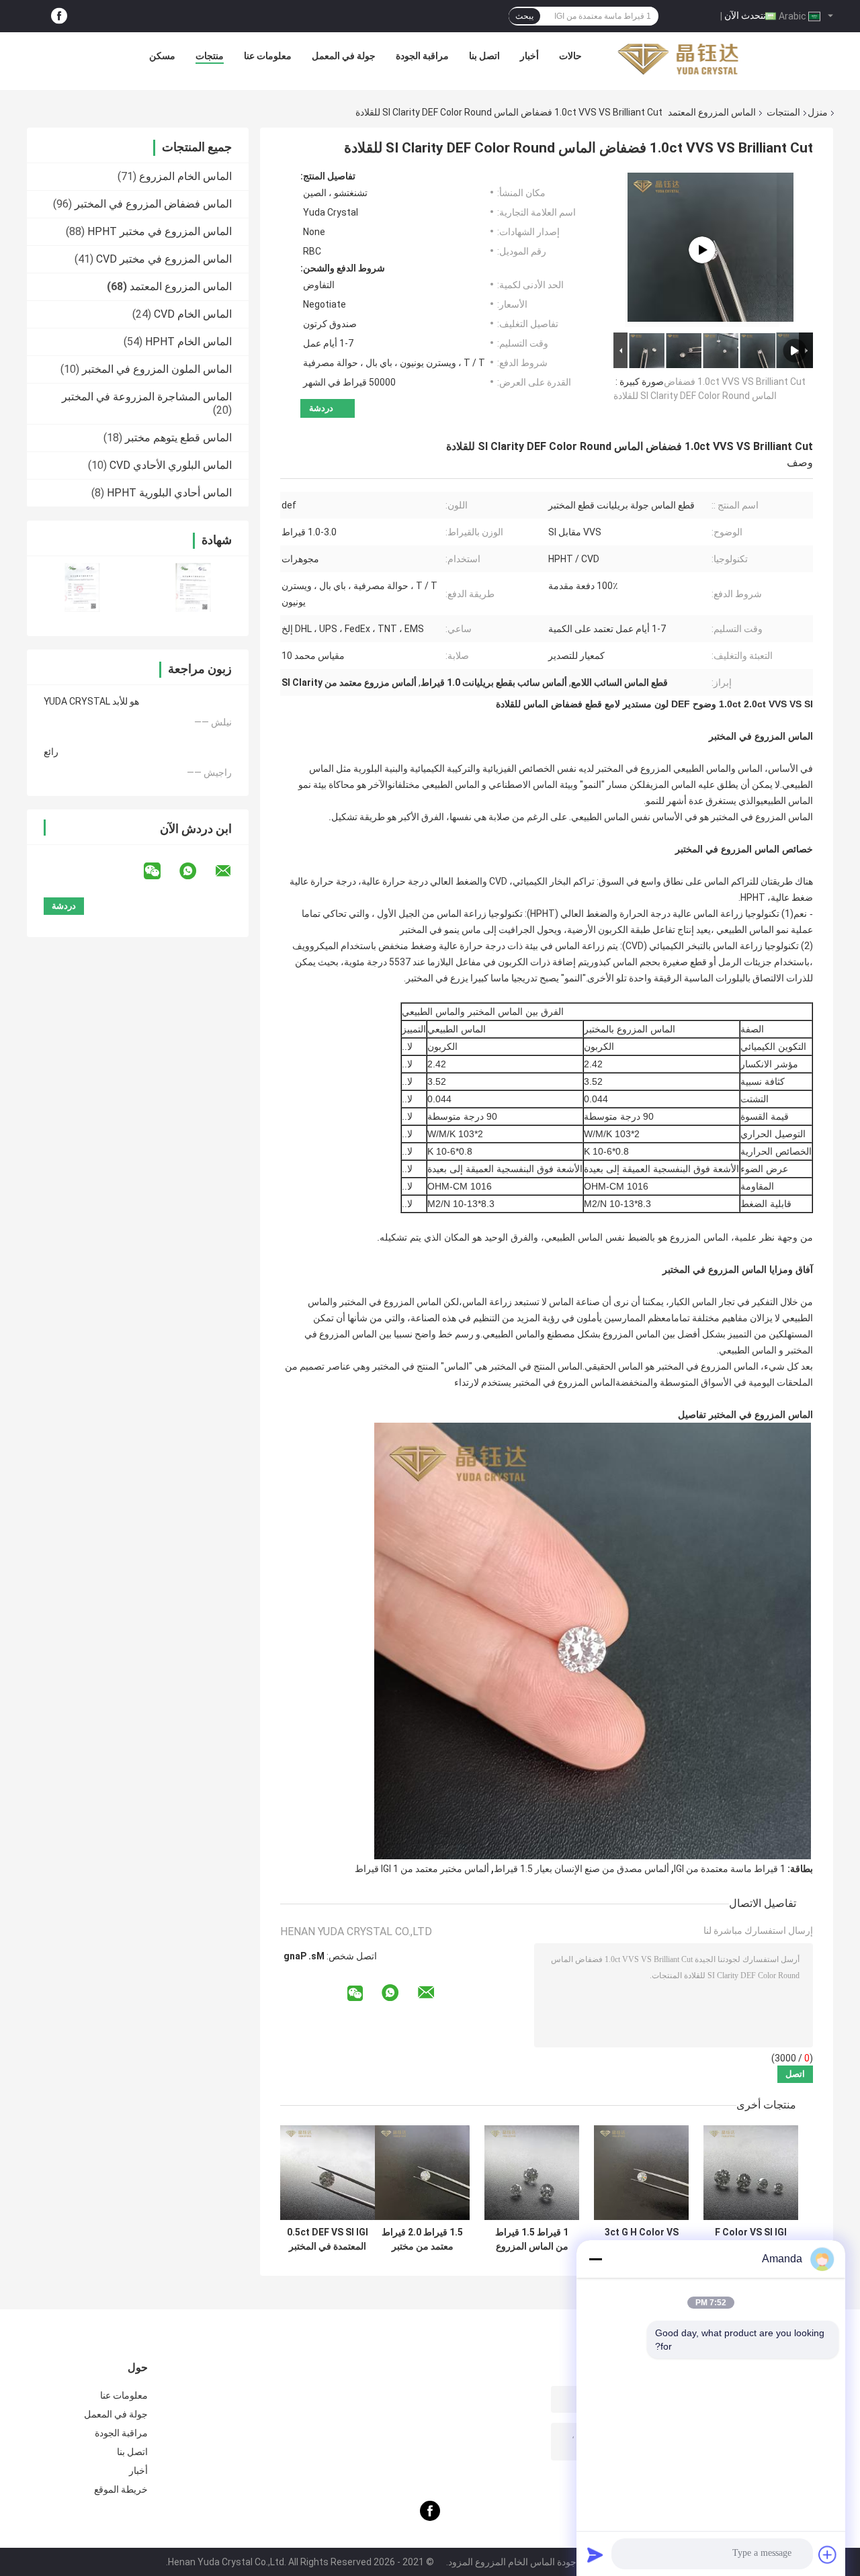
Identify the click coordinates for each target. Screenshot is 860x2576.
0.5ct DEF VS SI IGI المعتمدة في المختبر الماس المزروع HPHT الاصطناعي (328, 2239)
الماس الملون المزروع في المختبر (157, 369)
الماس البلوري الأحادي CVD (171, 465)
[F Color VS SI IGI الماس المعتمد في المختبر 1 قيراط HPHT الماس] (751, 2173)
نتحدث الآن (745, 15)
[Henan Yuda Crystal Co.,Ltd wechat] (161, 871)
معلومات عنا (268, 56)
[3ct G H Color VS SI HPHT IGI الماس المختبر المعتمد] (641, 2173)
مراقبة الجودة (422, 56)
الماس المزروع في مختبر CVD (164, 259)
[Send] (595, 2555)
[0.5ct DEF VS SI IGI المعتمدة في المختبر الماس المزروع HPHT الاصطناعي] (328, 2173)
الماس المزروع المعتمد (712, 112)
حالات (570, 56)
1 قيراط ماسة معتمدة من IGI (730, 1869)
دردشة (321, 408)
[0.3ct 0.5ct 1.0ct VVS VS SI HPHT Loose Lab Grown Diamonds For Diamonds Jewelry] (702, 250)
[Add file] (828, 2555)
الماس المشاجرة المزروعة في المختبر (147, 397)
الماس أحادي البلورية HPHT (169, 493)
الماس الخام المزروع (185, 176)
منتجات (210, 56)
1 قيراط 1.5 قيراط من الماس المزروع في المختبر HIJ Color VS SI (532, 2239)
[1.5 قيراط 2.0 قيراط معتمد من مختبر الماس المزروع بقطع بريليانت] (422, 2173)
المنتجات (783, 112)
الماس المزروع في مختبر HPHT (160, 231)
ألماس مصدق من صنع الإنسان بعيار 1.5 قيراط (582, 1869)
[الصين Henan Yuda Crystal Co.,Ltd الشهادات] (82, 587)
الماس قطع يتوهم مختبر (178, 438)
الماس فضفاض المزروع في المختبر (153, 204)
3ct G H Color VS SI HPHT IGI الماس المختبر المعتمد (642, 2239)
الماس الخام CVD (193, 314)
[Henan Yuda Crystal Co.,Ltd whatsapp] (196, 871)
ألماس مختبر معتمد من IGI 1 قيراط (422, 1869)
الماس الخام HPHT (188, 342)
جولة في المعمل (344, 56)
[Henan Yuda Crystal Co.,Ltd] (678, 59)
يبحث (524, 16)
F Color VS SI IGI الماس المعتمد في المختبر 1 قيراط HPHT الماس (751, 2239)
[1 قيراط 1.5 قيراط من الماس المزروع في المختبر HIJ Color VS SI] (532, 2173)
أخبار (529, 56)
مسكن (162, 56)
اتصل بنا (484, 56)
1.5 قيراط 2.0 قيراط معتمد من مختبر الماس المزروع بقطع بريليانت (422, 2239)
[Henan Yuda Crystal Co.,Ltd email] (232, 871)
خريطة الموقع (121, 2489)
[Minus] (595, 2259)
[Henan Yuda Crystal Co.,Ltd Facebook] (59, 16)
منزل (818, 112)
